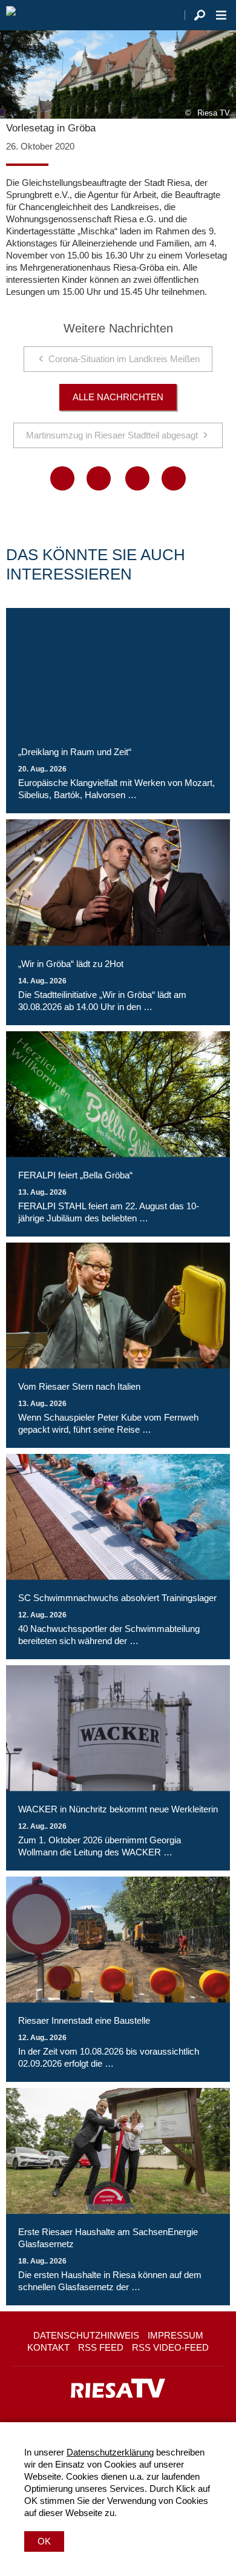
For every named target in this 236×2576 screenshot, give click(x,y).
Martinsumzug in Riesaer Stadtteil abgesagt (112, 435)
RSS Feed (101, 2347)
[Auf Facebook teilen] (62, 478)
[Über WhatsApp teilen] (137, 478)
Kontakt (48, 2347)
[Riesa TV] (11, 15)
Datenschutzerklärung (110, 2452)
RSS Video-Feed (170, 2347)
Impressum (175, 2335)
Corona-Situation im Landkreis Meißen (124, 359)
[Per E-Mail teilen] (174, 478)
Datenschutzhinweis (86, 2335)
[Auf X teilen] (99, 478)
